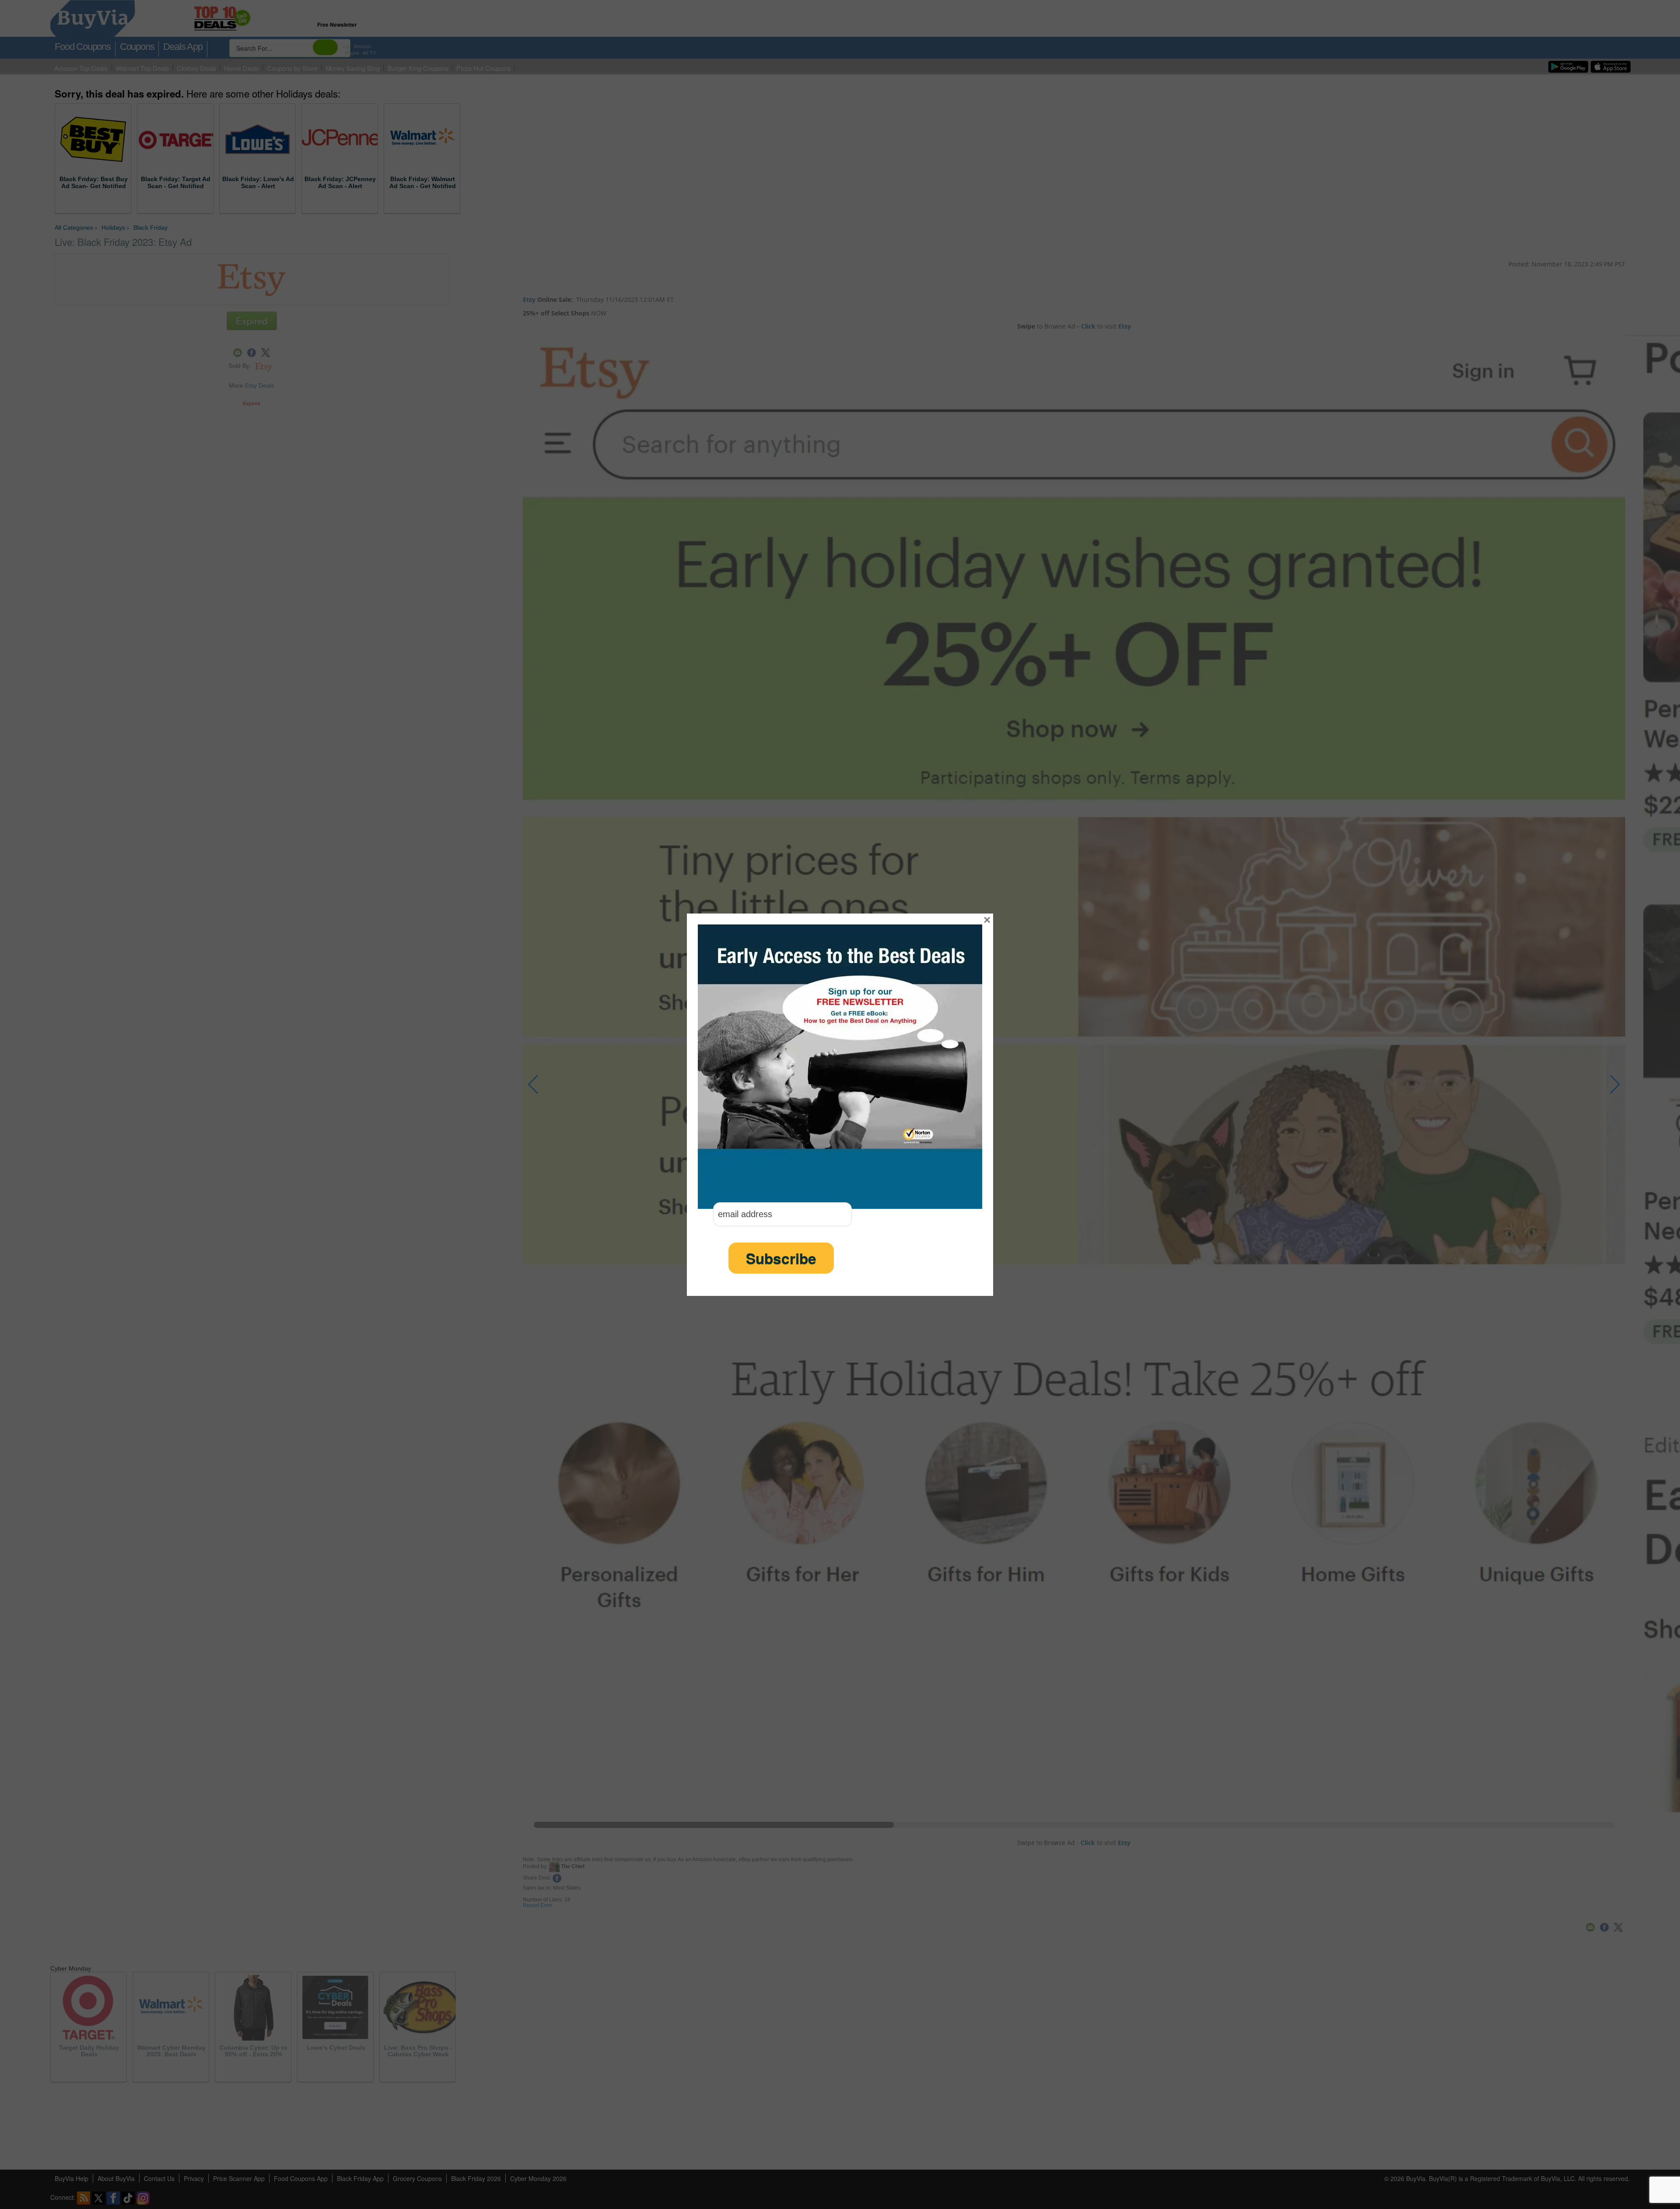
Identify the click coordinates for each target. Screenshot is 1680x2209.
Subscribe (781, 1258)
